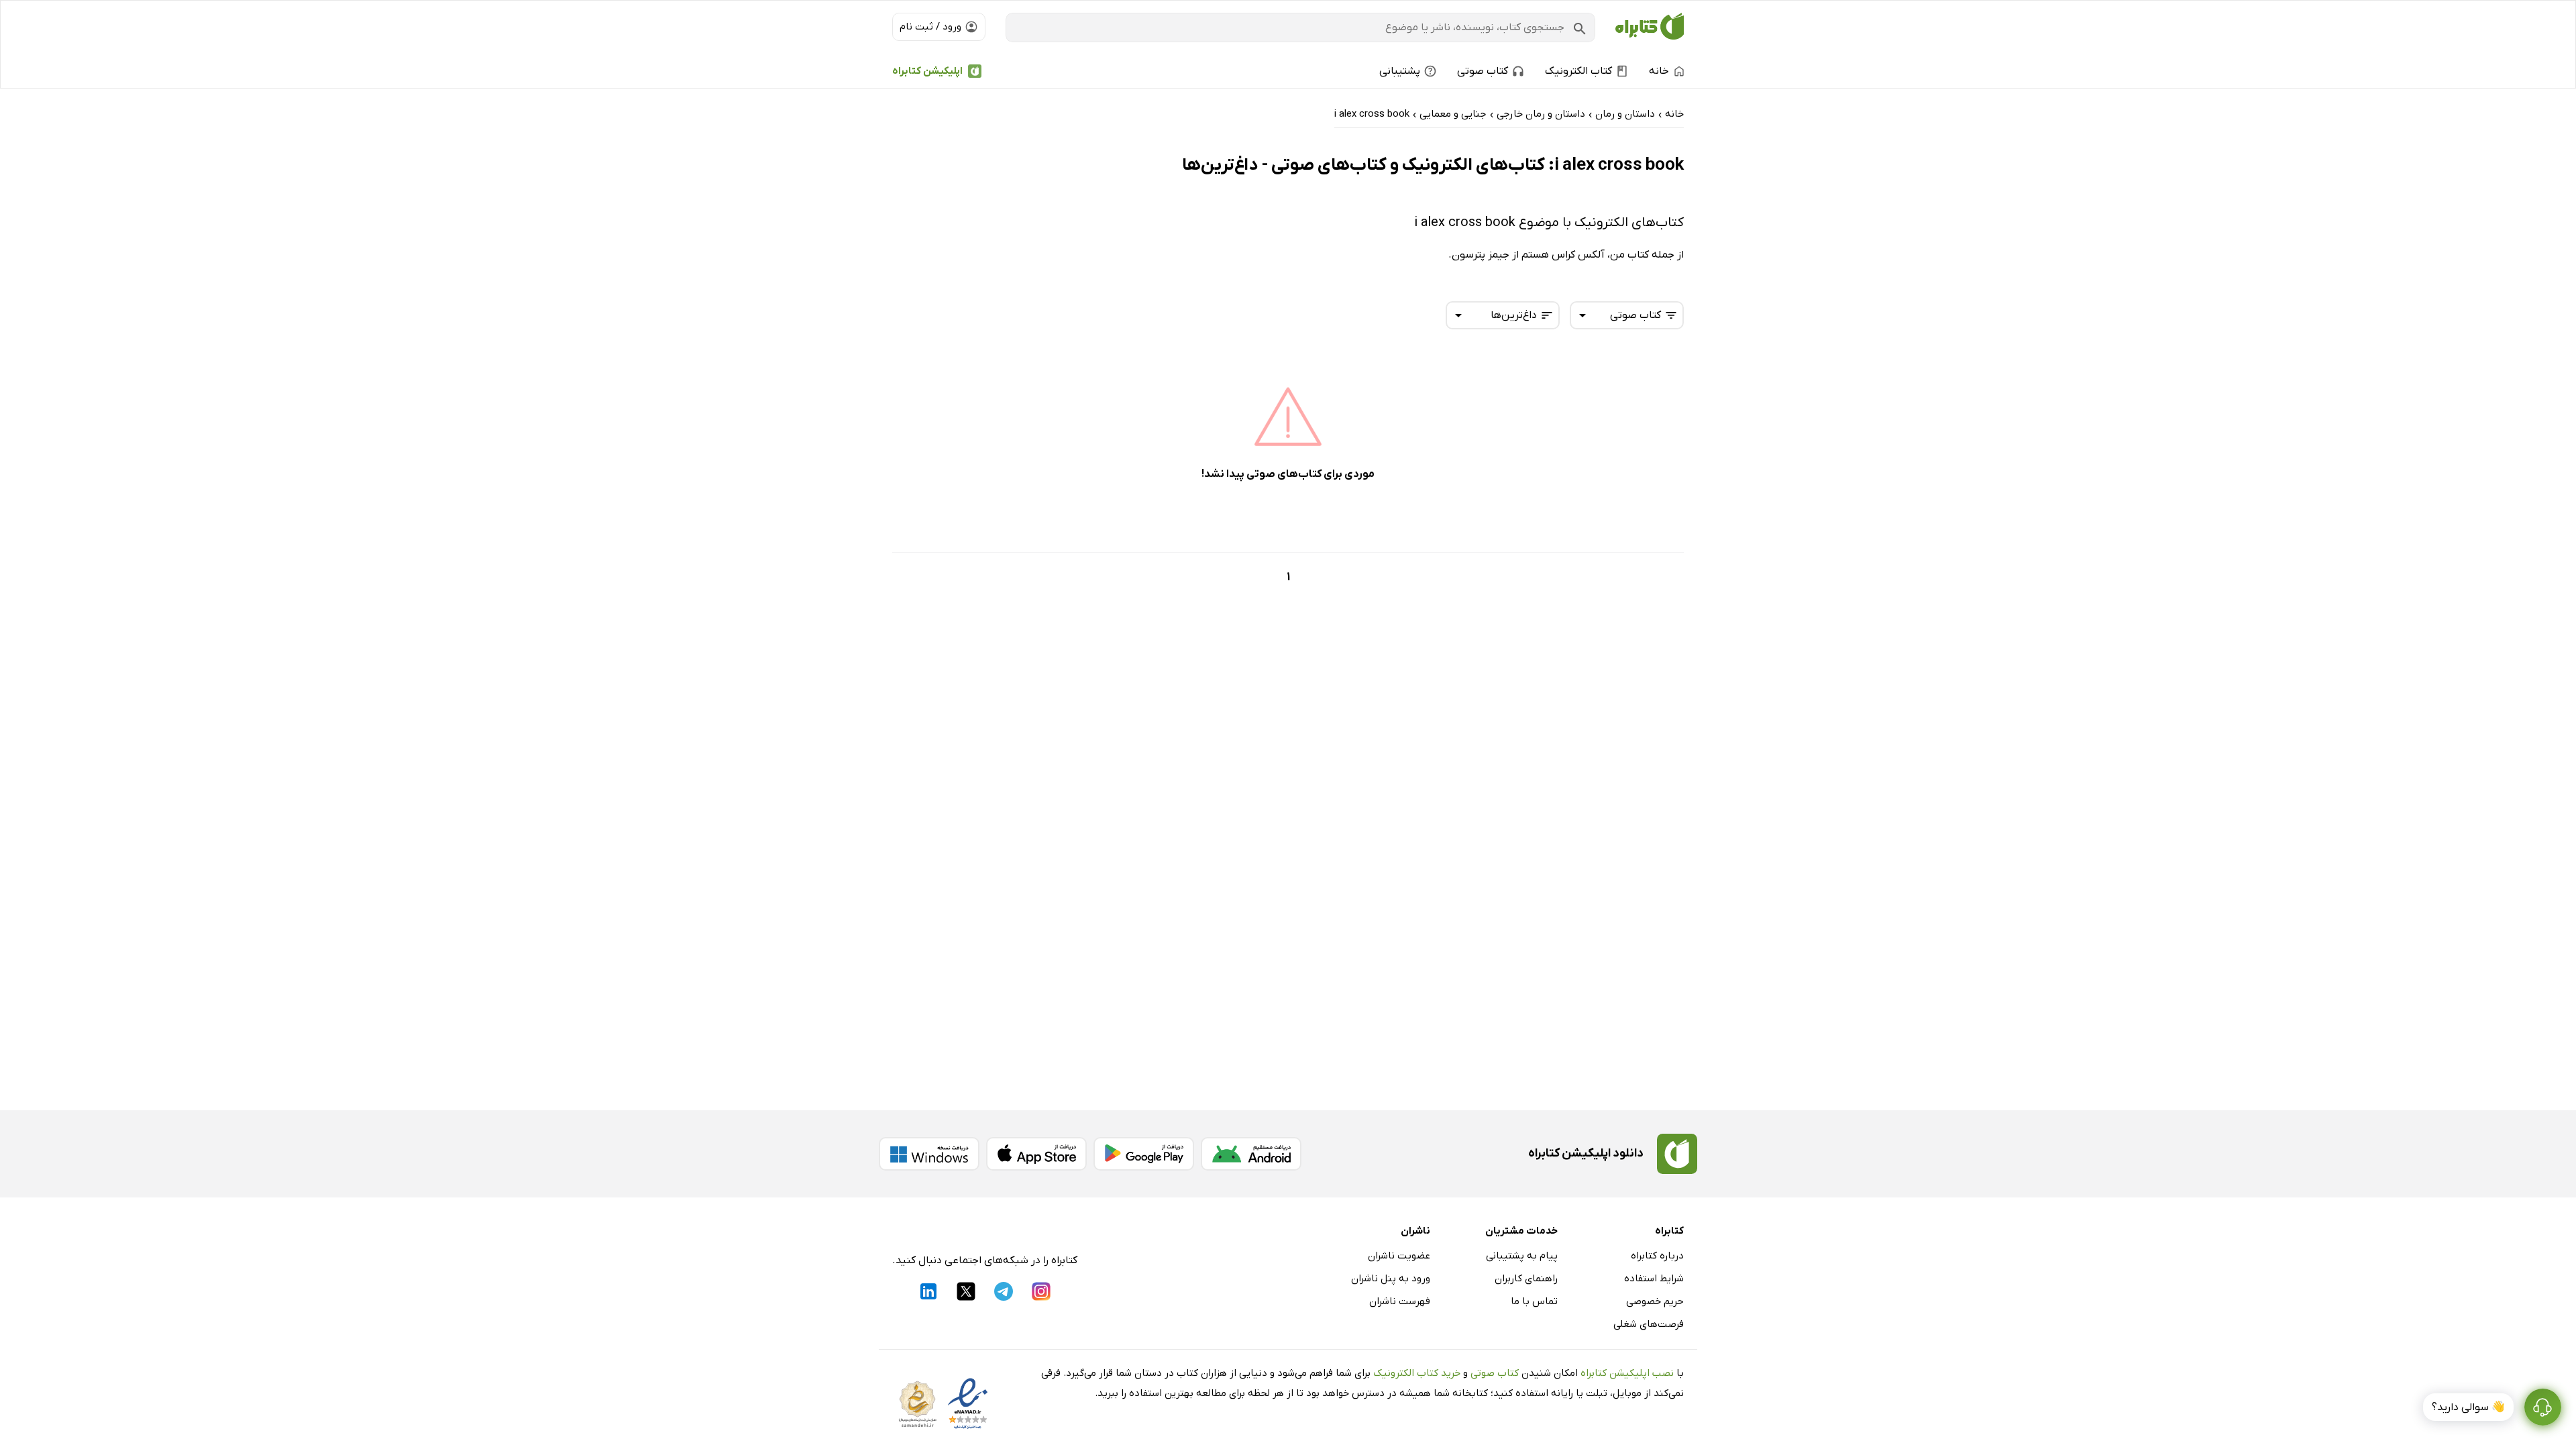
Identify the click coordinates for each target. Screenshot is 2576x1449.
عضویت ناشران (1399, 1256)
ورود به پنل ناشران (1391, 1279)
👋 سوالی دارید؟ (2468, 1407)
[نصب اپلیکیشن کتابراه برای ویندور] (929, 1154)
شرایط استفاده (1654, 1279)
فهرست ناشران (1400, 1301)
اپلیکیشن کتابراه (927, 71)
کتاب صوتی (1495, 1373)
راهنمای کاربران (1526, 1279)
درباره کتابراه (1657, 1256)
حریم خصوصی (1655, 1301)
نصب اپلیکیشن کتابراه (1627, 1373)
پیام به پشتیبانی (1522, 1256)
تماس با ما (1534, 1301)
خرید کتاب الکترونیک (1417, 1373)
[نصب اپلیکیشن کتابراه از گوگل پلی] (1144, 1154)
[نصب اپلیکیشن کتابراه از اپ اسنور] (1036, 1154)
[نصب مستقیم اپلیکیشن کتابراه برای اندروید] (1251, 1154)
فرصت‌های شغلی (1649, 1324)
